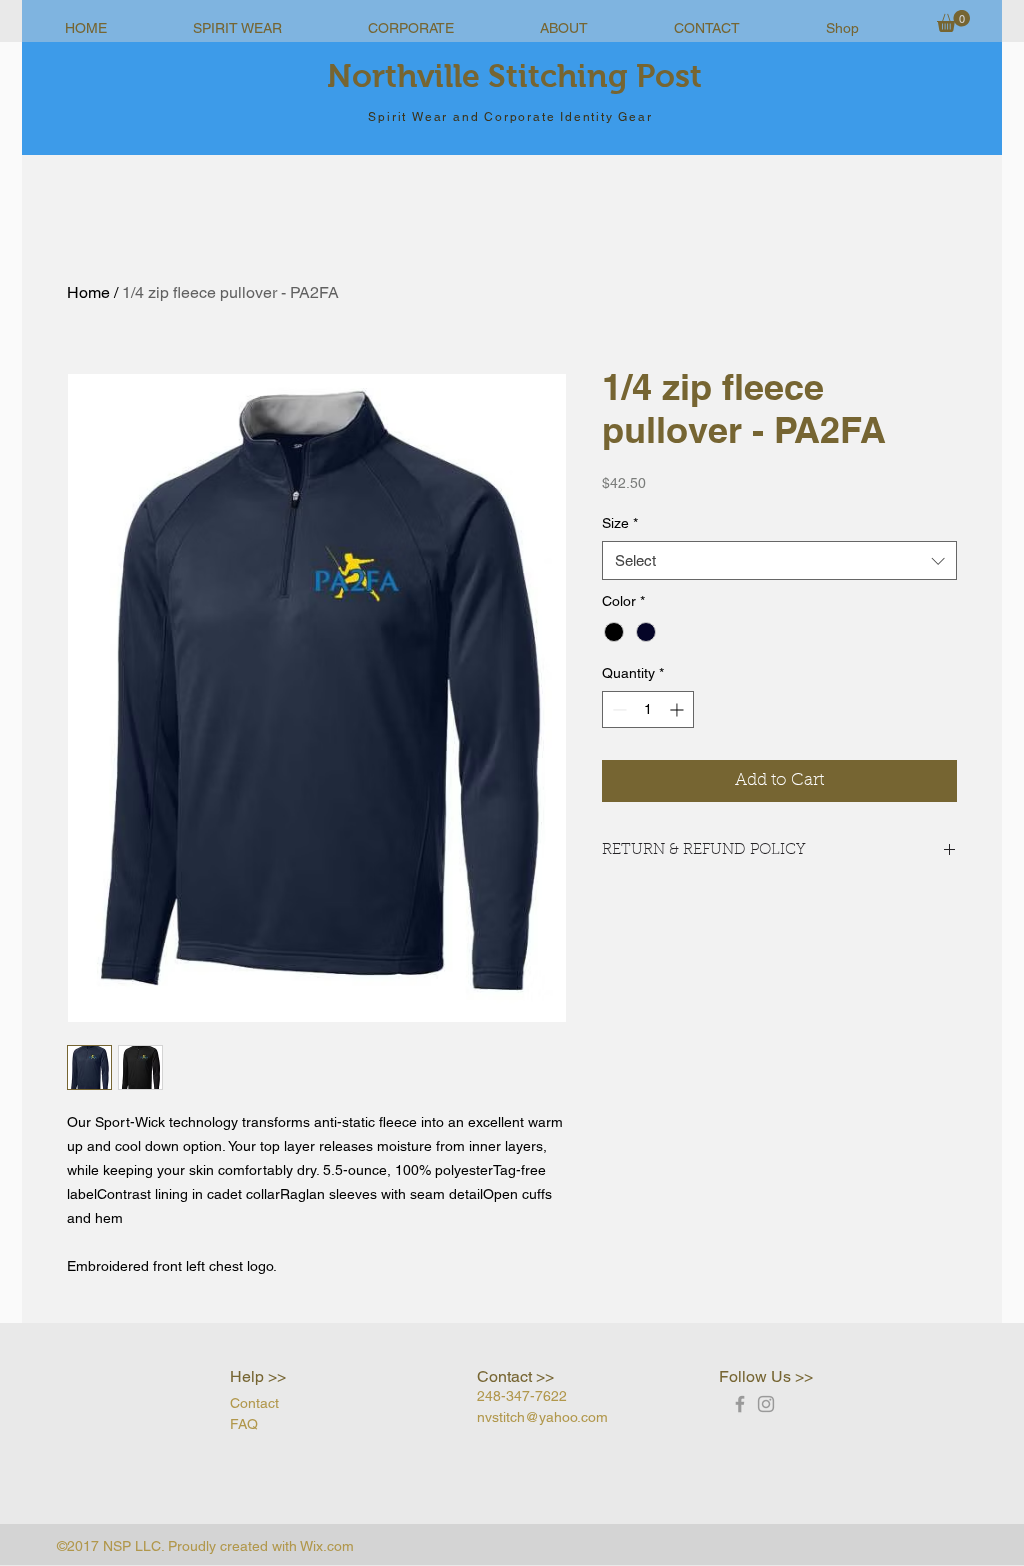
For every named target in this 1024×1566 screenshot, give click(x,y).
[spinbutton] (648, 709)
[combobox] (779, 560)
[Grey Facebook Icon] (740, 1404)
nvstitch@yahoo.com (542, 1417)
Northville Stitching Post (514, 76)
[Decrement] (617, 709)
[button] (953, 21)
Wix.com (327, 1546)
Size (620, 523)
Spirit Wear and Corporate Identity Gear (510, 117)
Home (88, 292)
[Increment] (678, 709)
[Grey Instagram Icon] (766, 1404)
